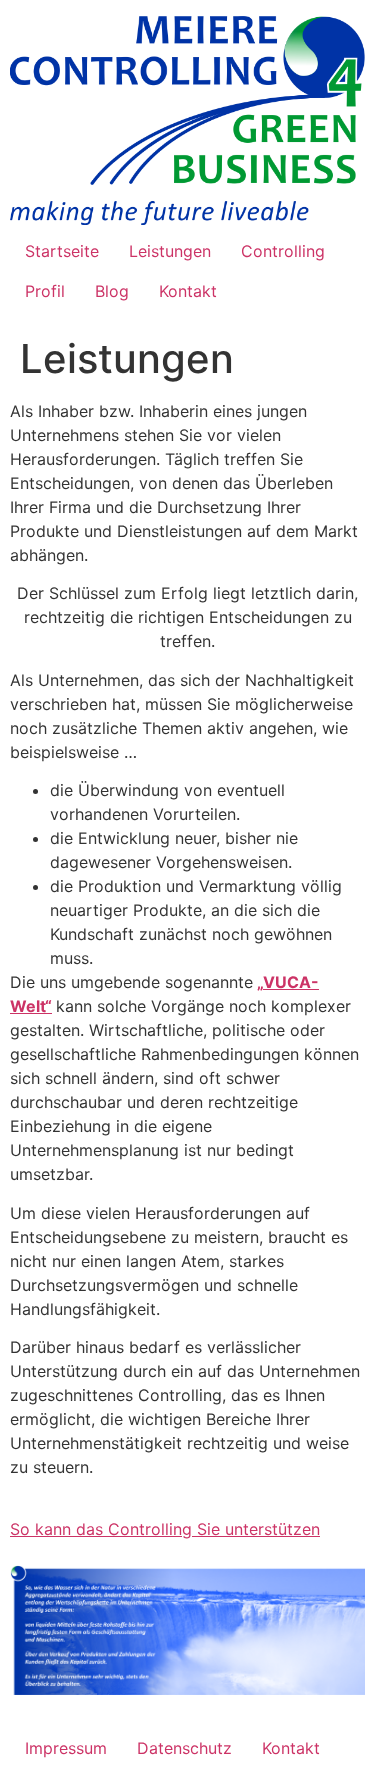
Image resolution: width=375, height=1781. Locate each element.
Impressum (66, 1748)
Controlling (283, 251)
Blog (112, 291)
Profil (45, 291)
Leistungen (170, 251)
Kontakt (188, 291)
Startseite (62, 251)
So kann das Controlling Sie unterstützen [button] (165, 1529)
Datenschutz (184, 1748)
